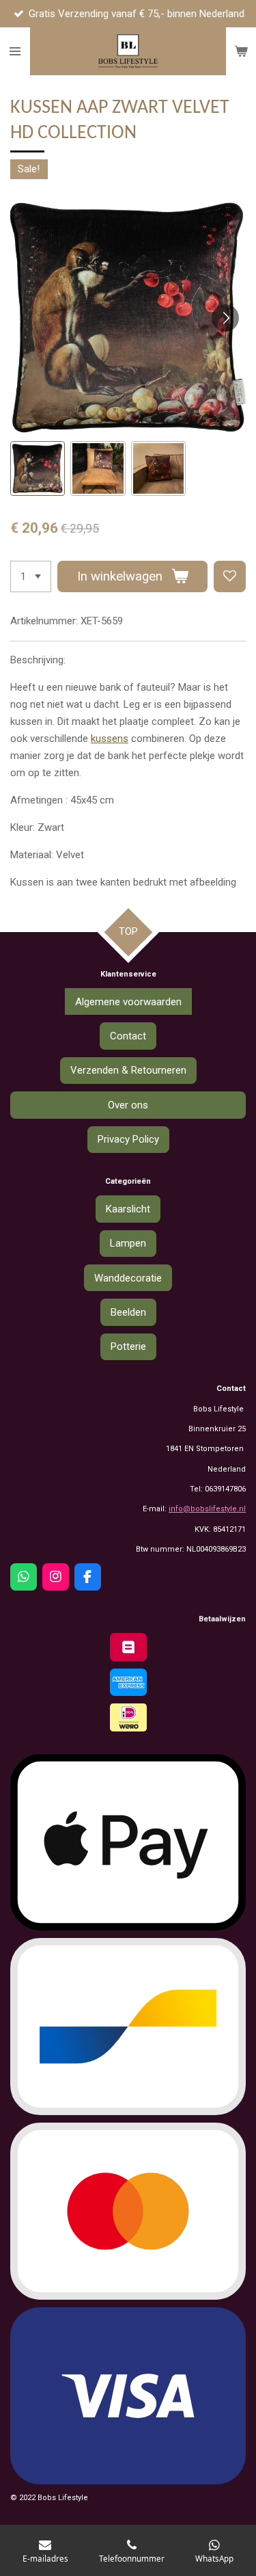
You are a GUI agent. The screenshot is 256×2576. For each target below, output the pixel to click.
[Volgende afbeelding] (225, 318)
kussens (110, 739)
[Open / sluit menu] (15, 51)
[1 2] (31, 577)
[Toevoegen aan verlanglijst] (230, 577)
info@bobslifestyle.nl (207, 1509)
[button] (38, 468)
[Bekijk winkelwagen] (241, 51)
